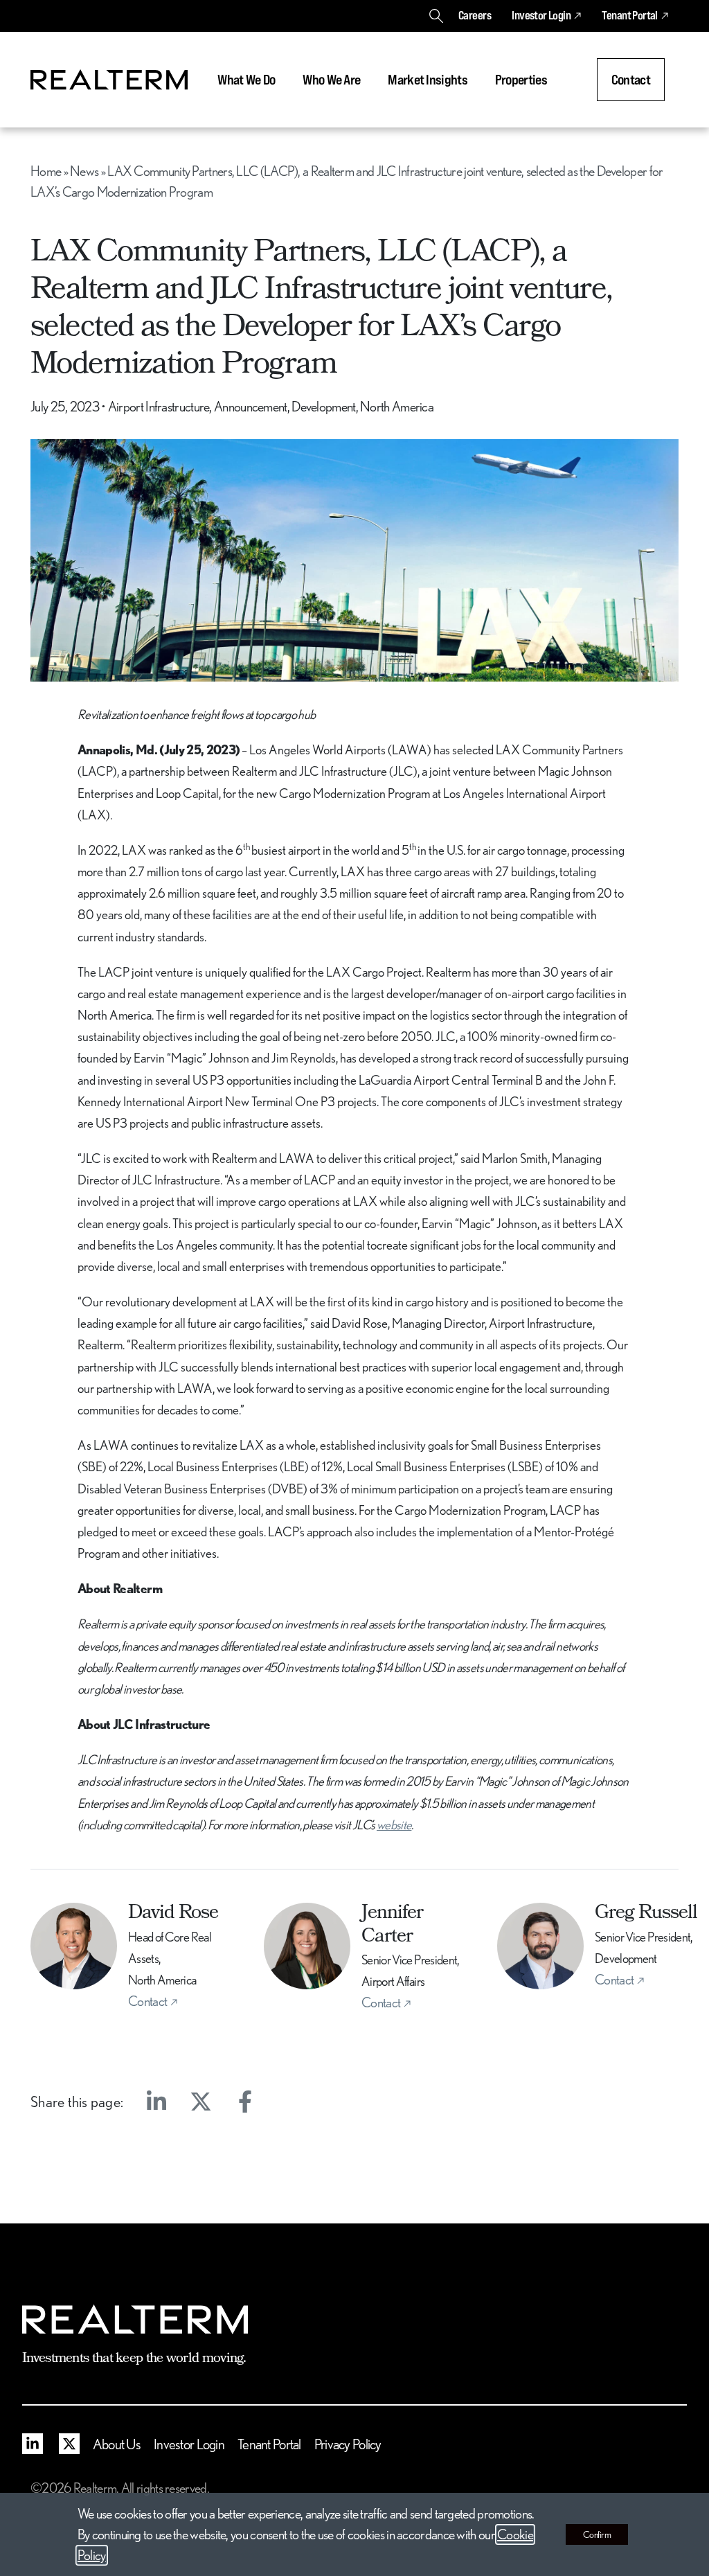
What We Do (246, 80)
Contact (631, 80)
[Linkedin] (156, 2102)
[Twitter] (201, 2102)
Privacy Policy (348, 2444)
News (84, 171)
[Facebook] (245, 2102)
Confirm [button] (597, 2534)
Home (46, 171)
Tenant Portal (629, 15)
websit (391, 1824)
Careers (475, 15)
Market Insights (428, 80)
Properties (521, 80)
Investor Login (541, 15)
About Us (117, 2444)
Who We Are (331, 80)
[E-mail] (289, 2102)
